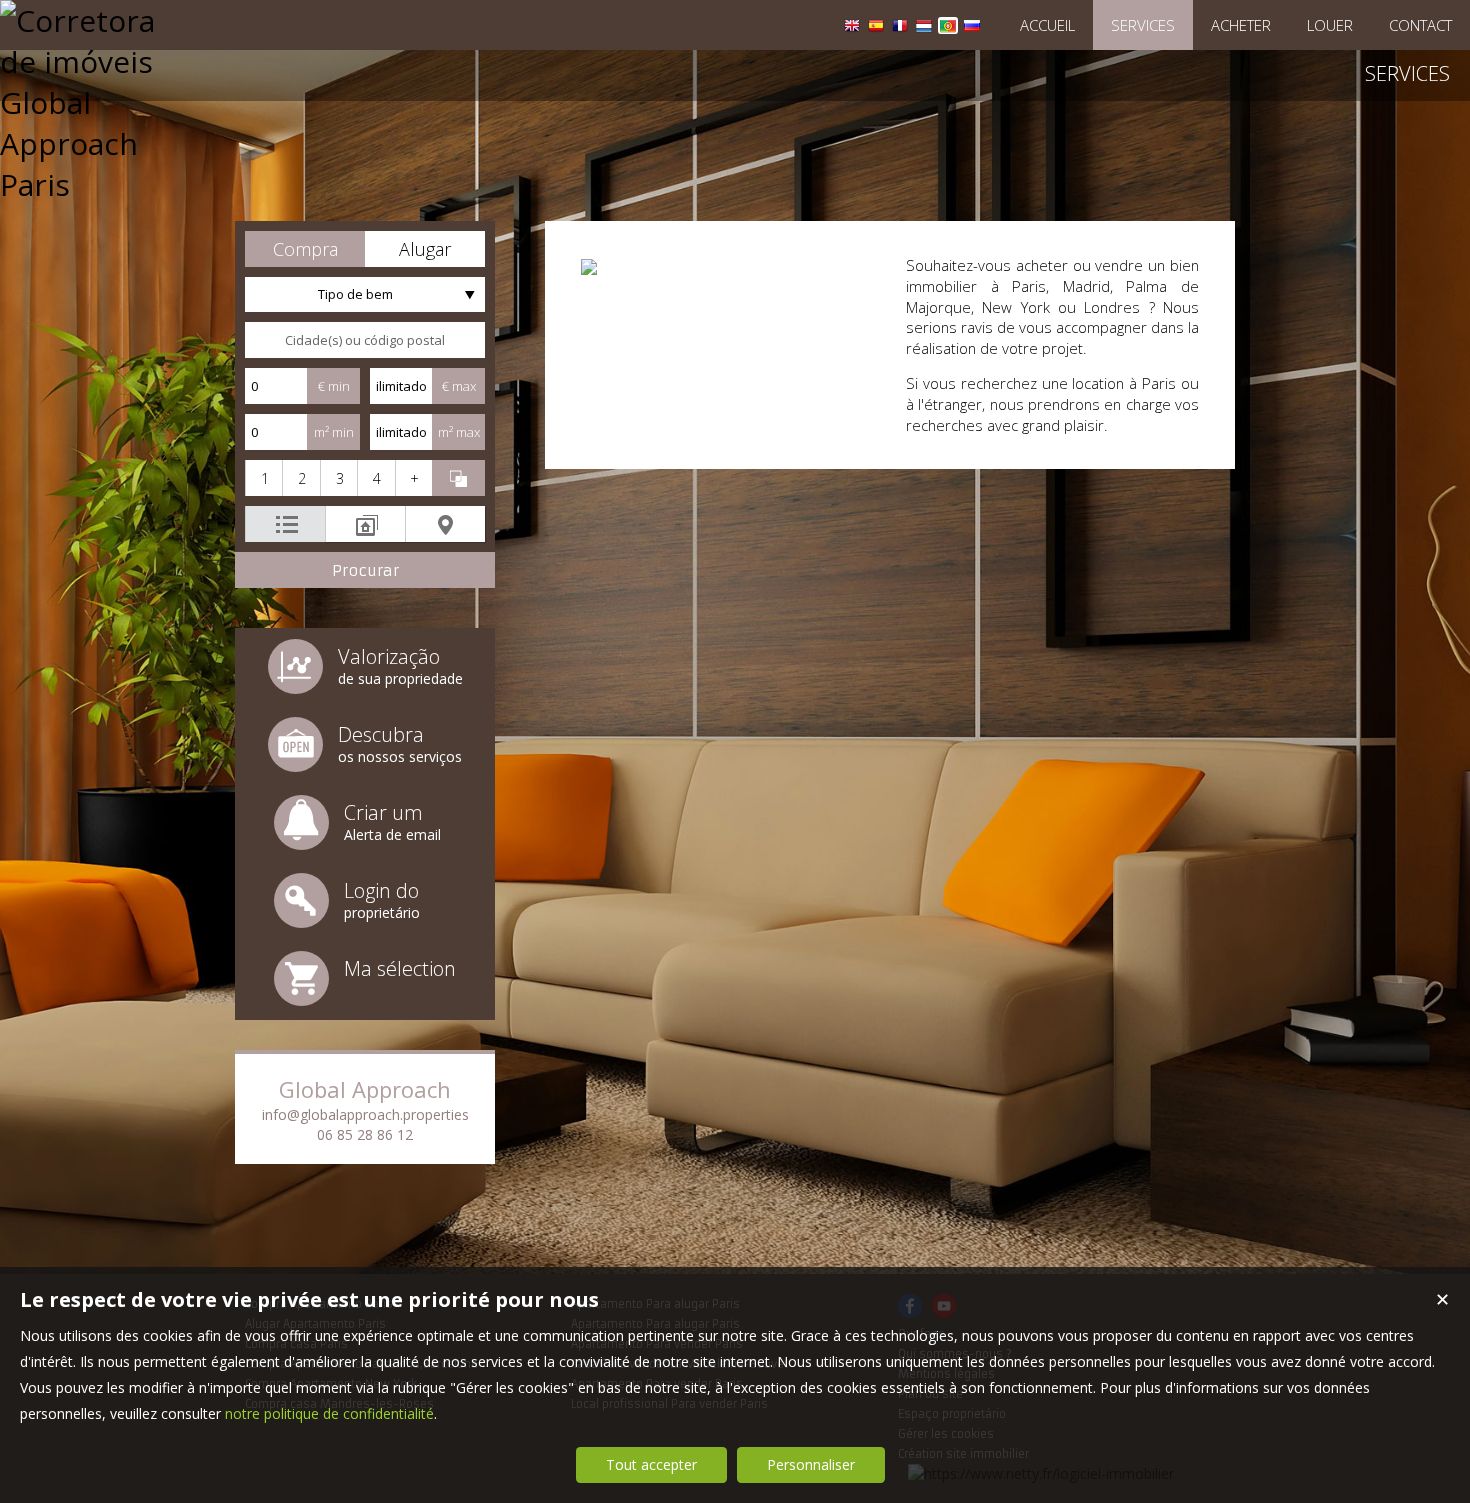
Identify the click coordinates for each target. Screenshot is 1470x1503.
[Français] (900, 28)
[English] (852, 28)
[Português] (948, 28)
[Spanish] (876, 28)
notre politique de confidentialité (329, 1413)
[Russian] (972, 28)
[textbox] (365, 340)
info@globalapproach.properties (365, 1114)
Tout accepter (651, 1464)
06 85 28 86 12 (365, 1134)
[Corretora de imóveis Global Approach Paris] (85, 184)
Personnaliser (811, 1464)
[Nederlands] (924, 28)
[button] (305, 249)
